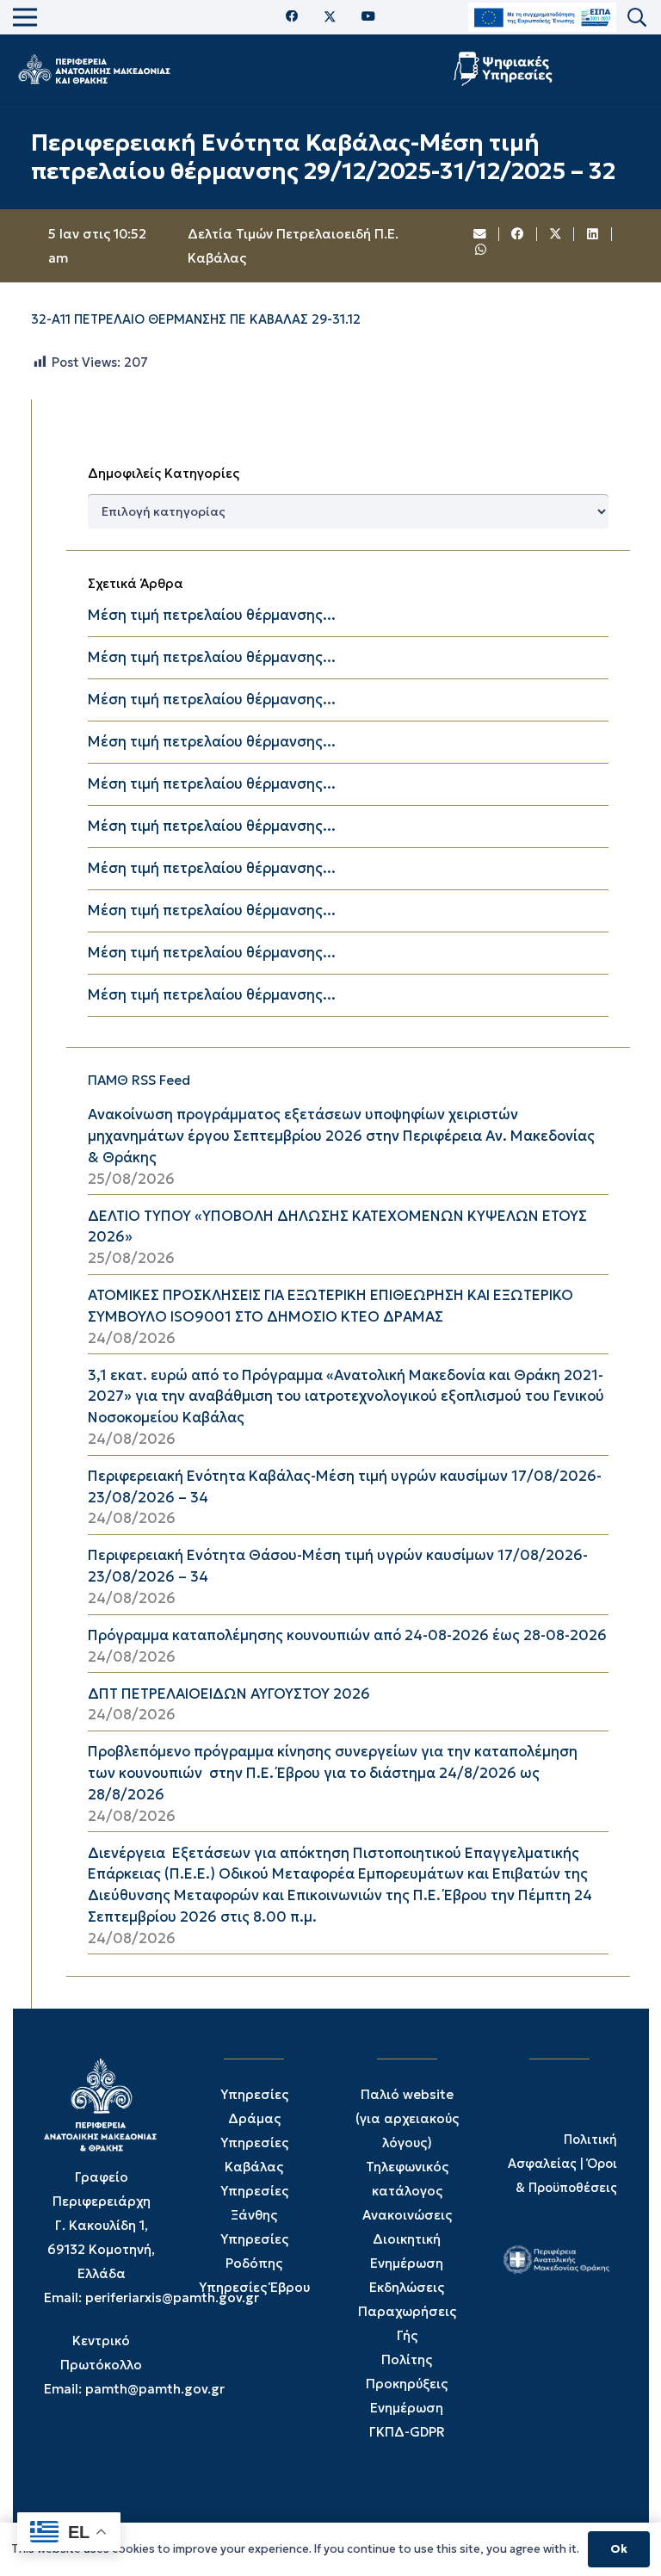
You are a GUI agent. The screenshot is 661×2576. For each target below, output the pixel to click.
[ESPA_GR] (542, 18)
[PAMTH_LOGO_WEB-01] (94, 69)
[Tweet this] (556, 234)
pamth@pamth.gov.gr (155, 2389)
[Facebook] (292, 17)
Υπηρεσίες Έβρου (254, 2287)
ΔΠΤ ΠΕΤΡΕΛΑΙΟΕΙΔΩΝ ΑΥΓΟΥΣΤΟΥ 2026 (229, 1694)
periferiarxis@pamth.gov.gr (172, 2297)
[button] (637, 18)
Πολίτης (407, 2359)
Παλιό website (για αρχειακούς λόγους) (407, 2118)
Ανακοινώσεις (407, 2215)
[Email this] (481, 234)
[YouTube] (368, 17)
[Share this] (518, 234)
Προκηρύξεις (407, 2384)
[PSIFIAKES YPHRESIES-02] (505, 69)
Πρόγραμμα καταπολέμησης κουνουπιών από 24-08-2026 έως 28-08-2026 (347, 1635)
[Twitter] (330, 17)
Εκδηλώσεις (407, 2287)
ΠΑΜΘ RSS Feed (139, 1080)
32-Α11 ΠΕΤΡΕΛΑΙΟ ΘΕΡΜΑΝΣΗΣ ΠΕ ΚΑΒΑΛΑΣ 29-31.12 (196, 319)
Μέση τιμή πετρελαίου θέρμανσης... (212, 615)
